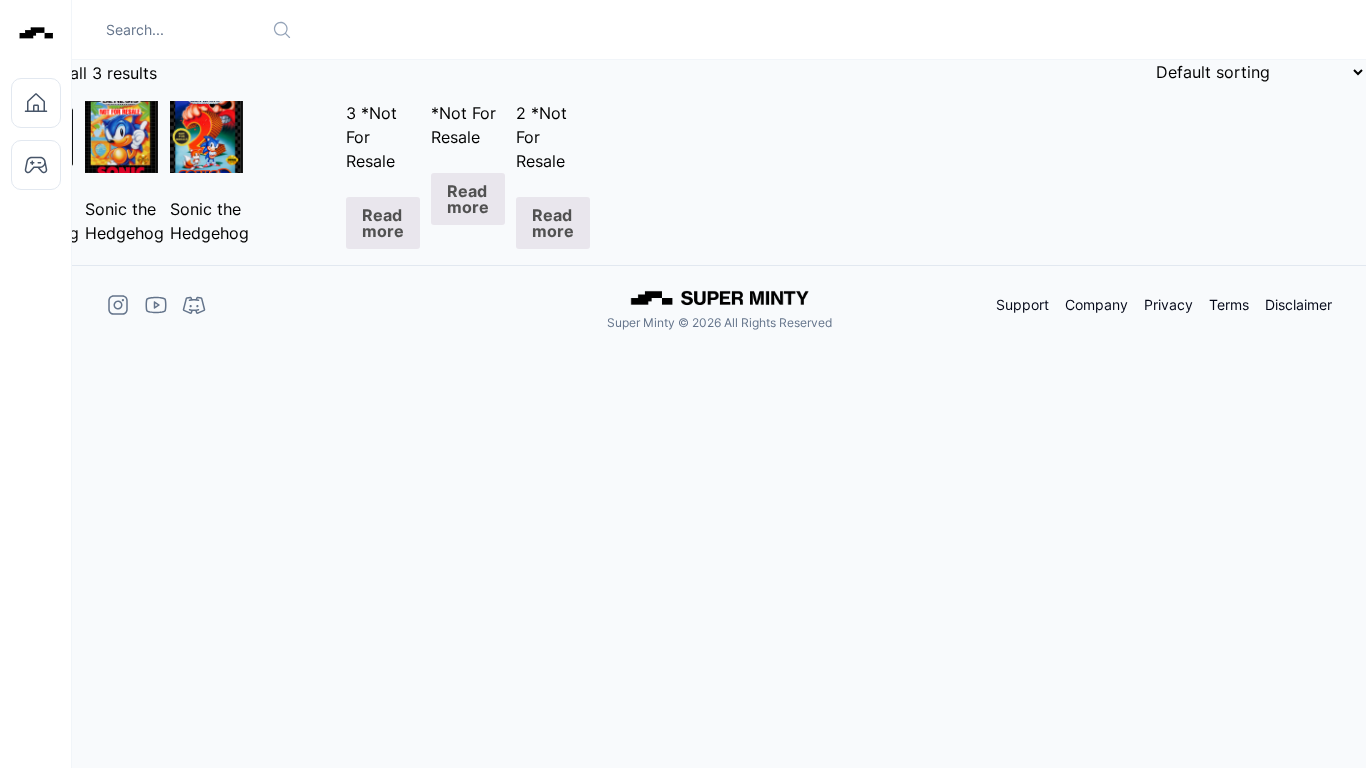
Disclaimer (1298, 305)
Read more (383, 223)
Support (1022, 305)
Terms (1229, 305)
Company (1096, 305)
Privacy (1168, 305)
